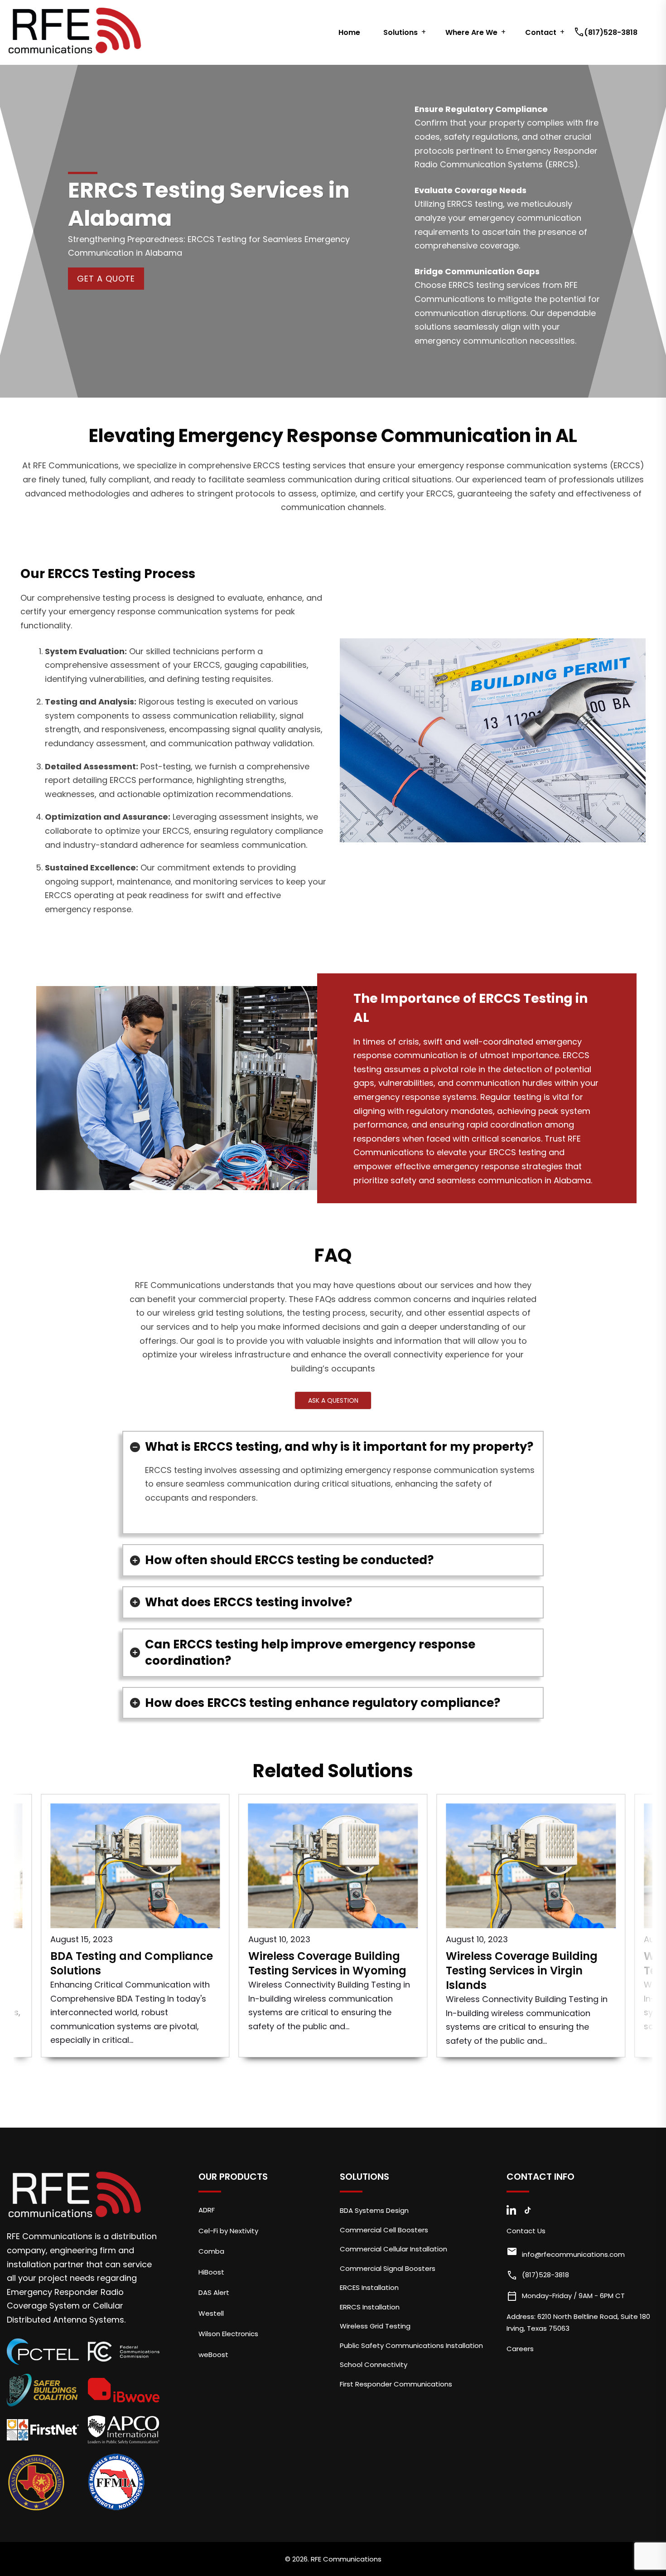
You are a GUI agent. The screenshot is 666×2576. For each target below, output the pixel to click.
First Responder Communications (396, 2384)
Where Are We (471, 32)
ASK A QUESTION (333, 1400)
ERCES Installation (369, 2287)
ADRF (207, 2210)
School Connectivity (374, 2365)
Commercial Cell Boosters (384, 2230)
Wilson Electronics (228, 2334)
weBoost (213, 2355)
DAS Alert (214, 2292)
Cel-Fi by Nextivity (228, 2231)
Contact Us (526, 2231)
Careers (520, 2349)
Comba (211, 2251)
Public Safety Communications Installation (411, 2345)
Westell (211, 2313)
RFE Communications (346, 2559)
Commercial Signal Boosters (388, 2268)
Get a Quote (106, 279)
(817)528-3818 (607, 32)
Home (349, 32)
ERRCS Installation (370, 2307)
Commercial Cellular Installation (393, 2249)
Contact (541, 32)
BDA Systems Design (374, 2210)
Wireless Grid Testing (375, 2326)
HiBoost (211, 2272)
